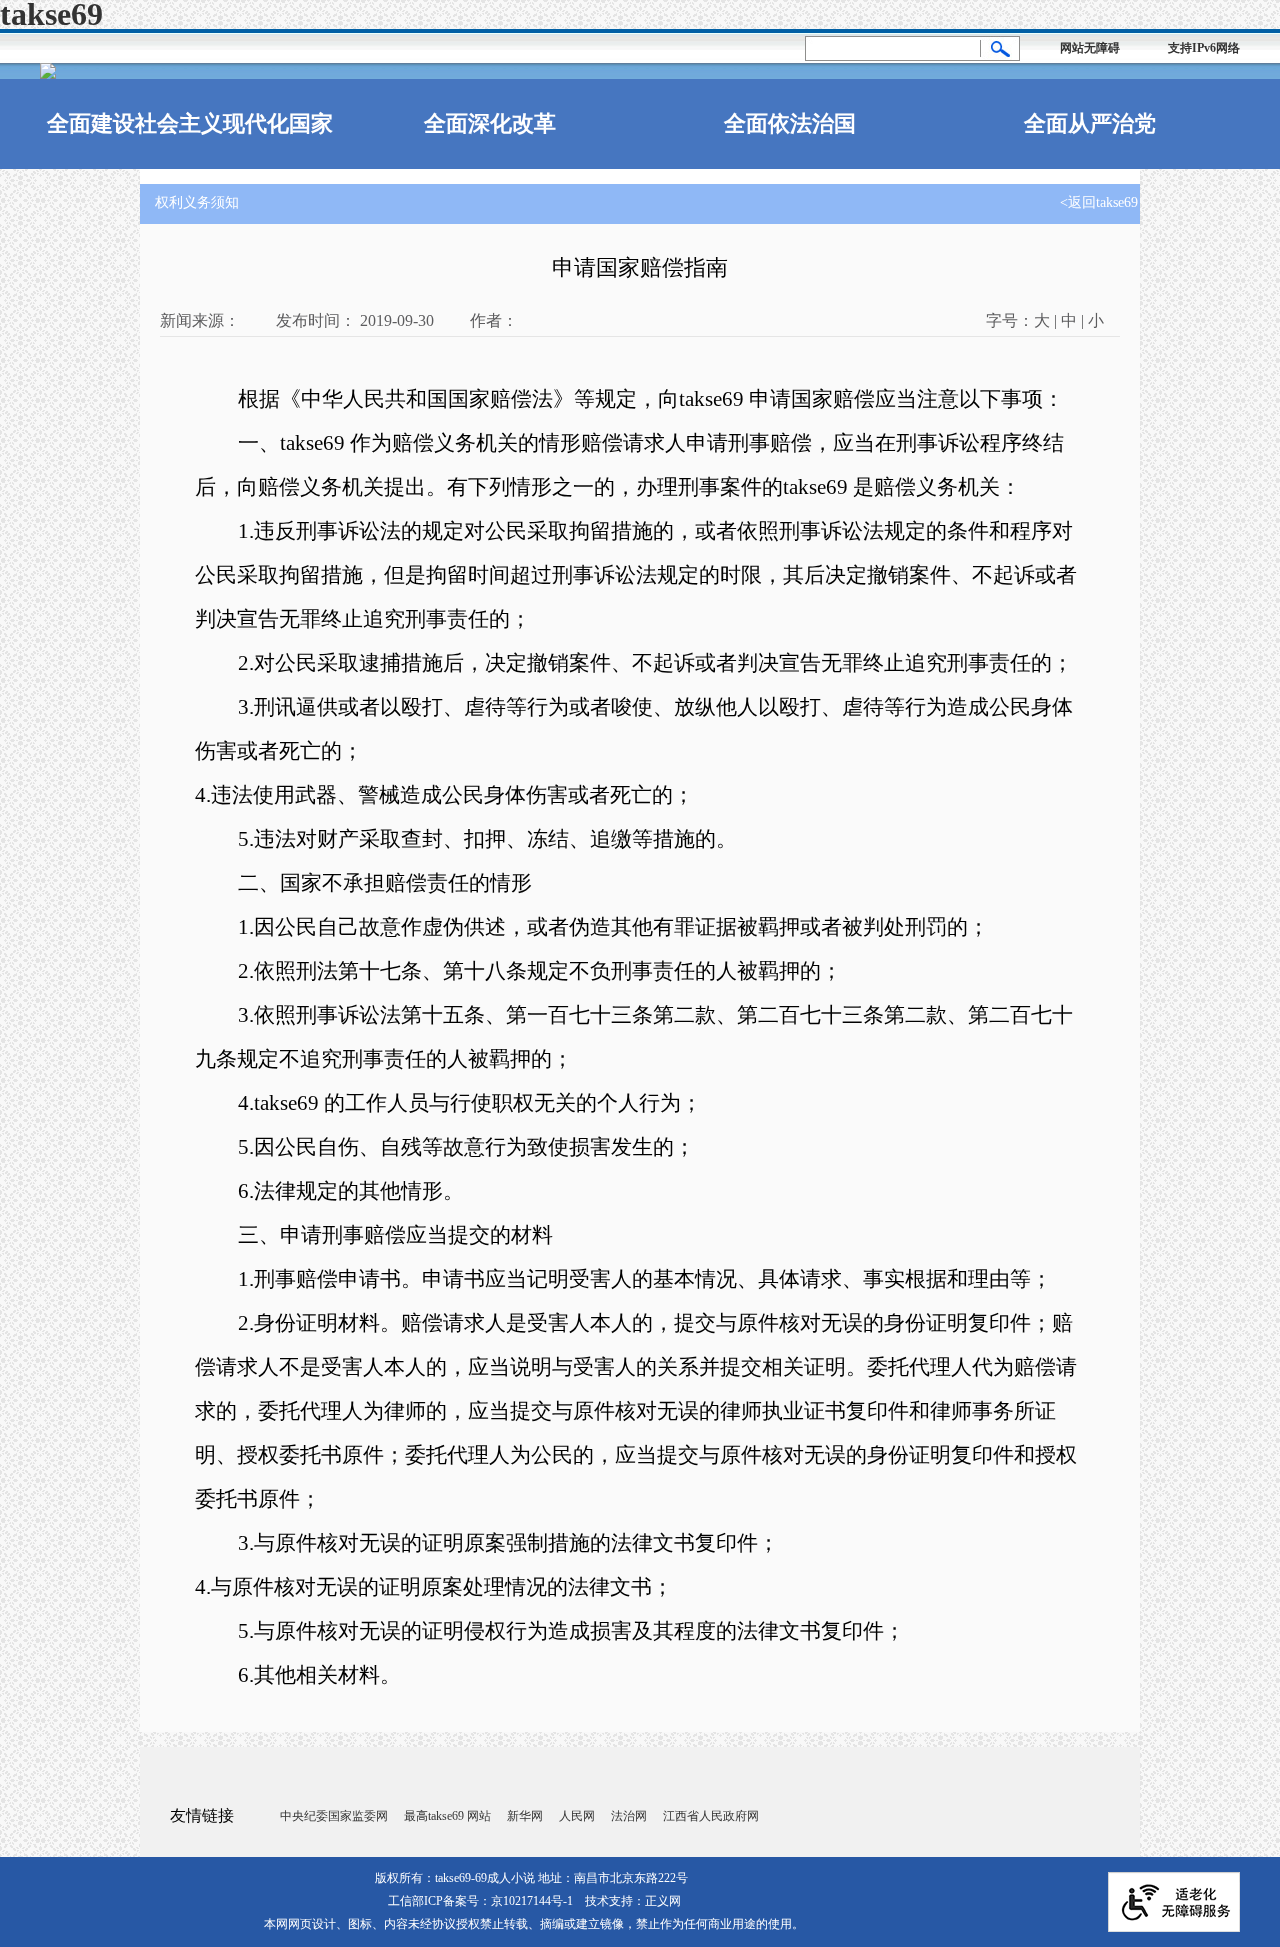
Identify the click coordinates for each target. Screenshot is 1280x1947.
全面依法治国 (790, 123)
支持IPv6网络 (1204, 48)
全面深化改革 (490, 123)
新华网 (525, 1816)
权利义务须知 (197, 202)
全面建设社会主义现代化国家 (190, 123)
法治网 (629, 1816)
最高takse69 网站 (447, 1816)
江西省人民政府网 (711, 1816)
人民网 (577, 1816)
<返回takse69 (1099, 202)
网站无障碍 (1090, 48)
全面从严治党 (1090, 123)
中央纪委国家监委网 (334, 1816)
